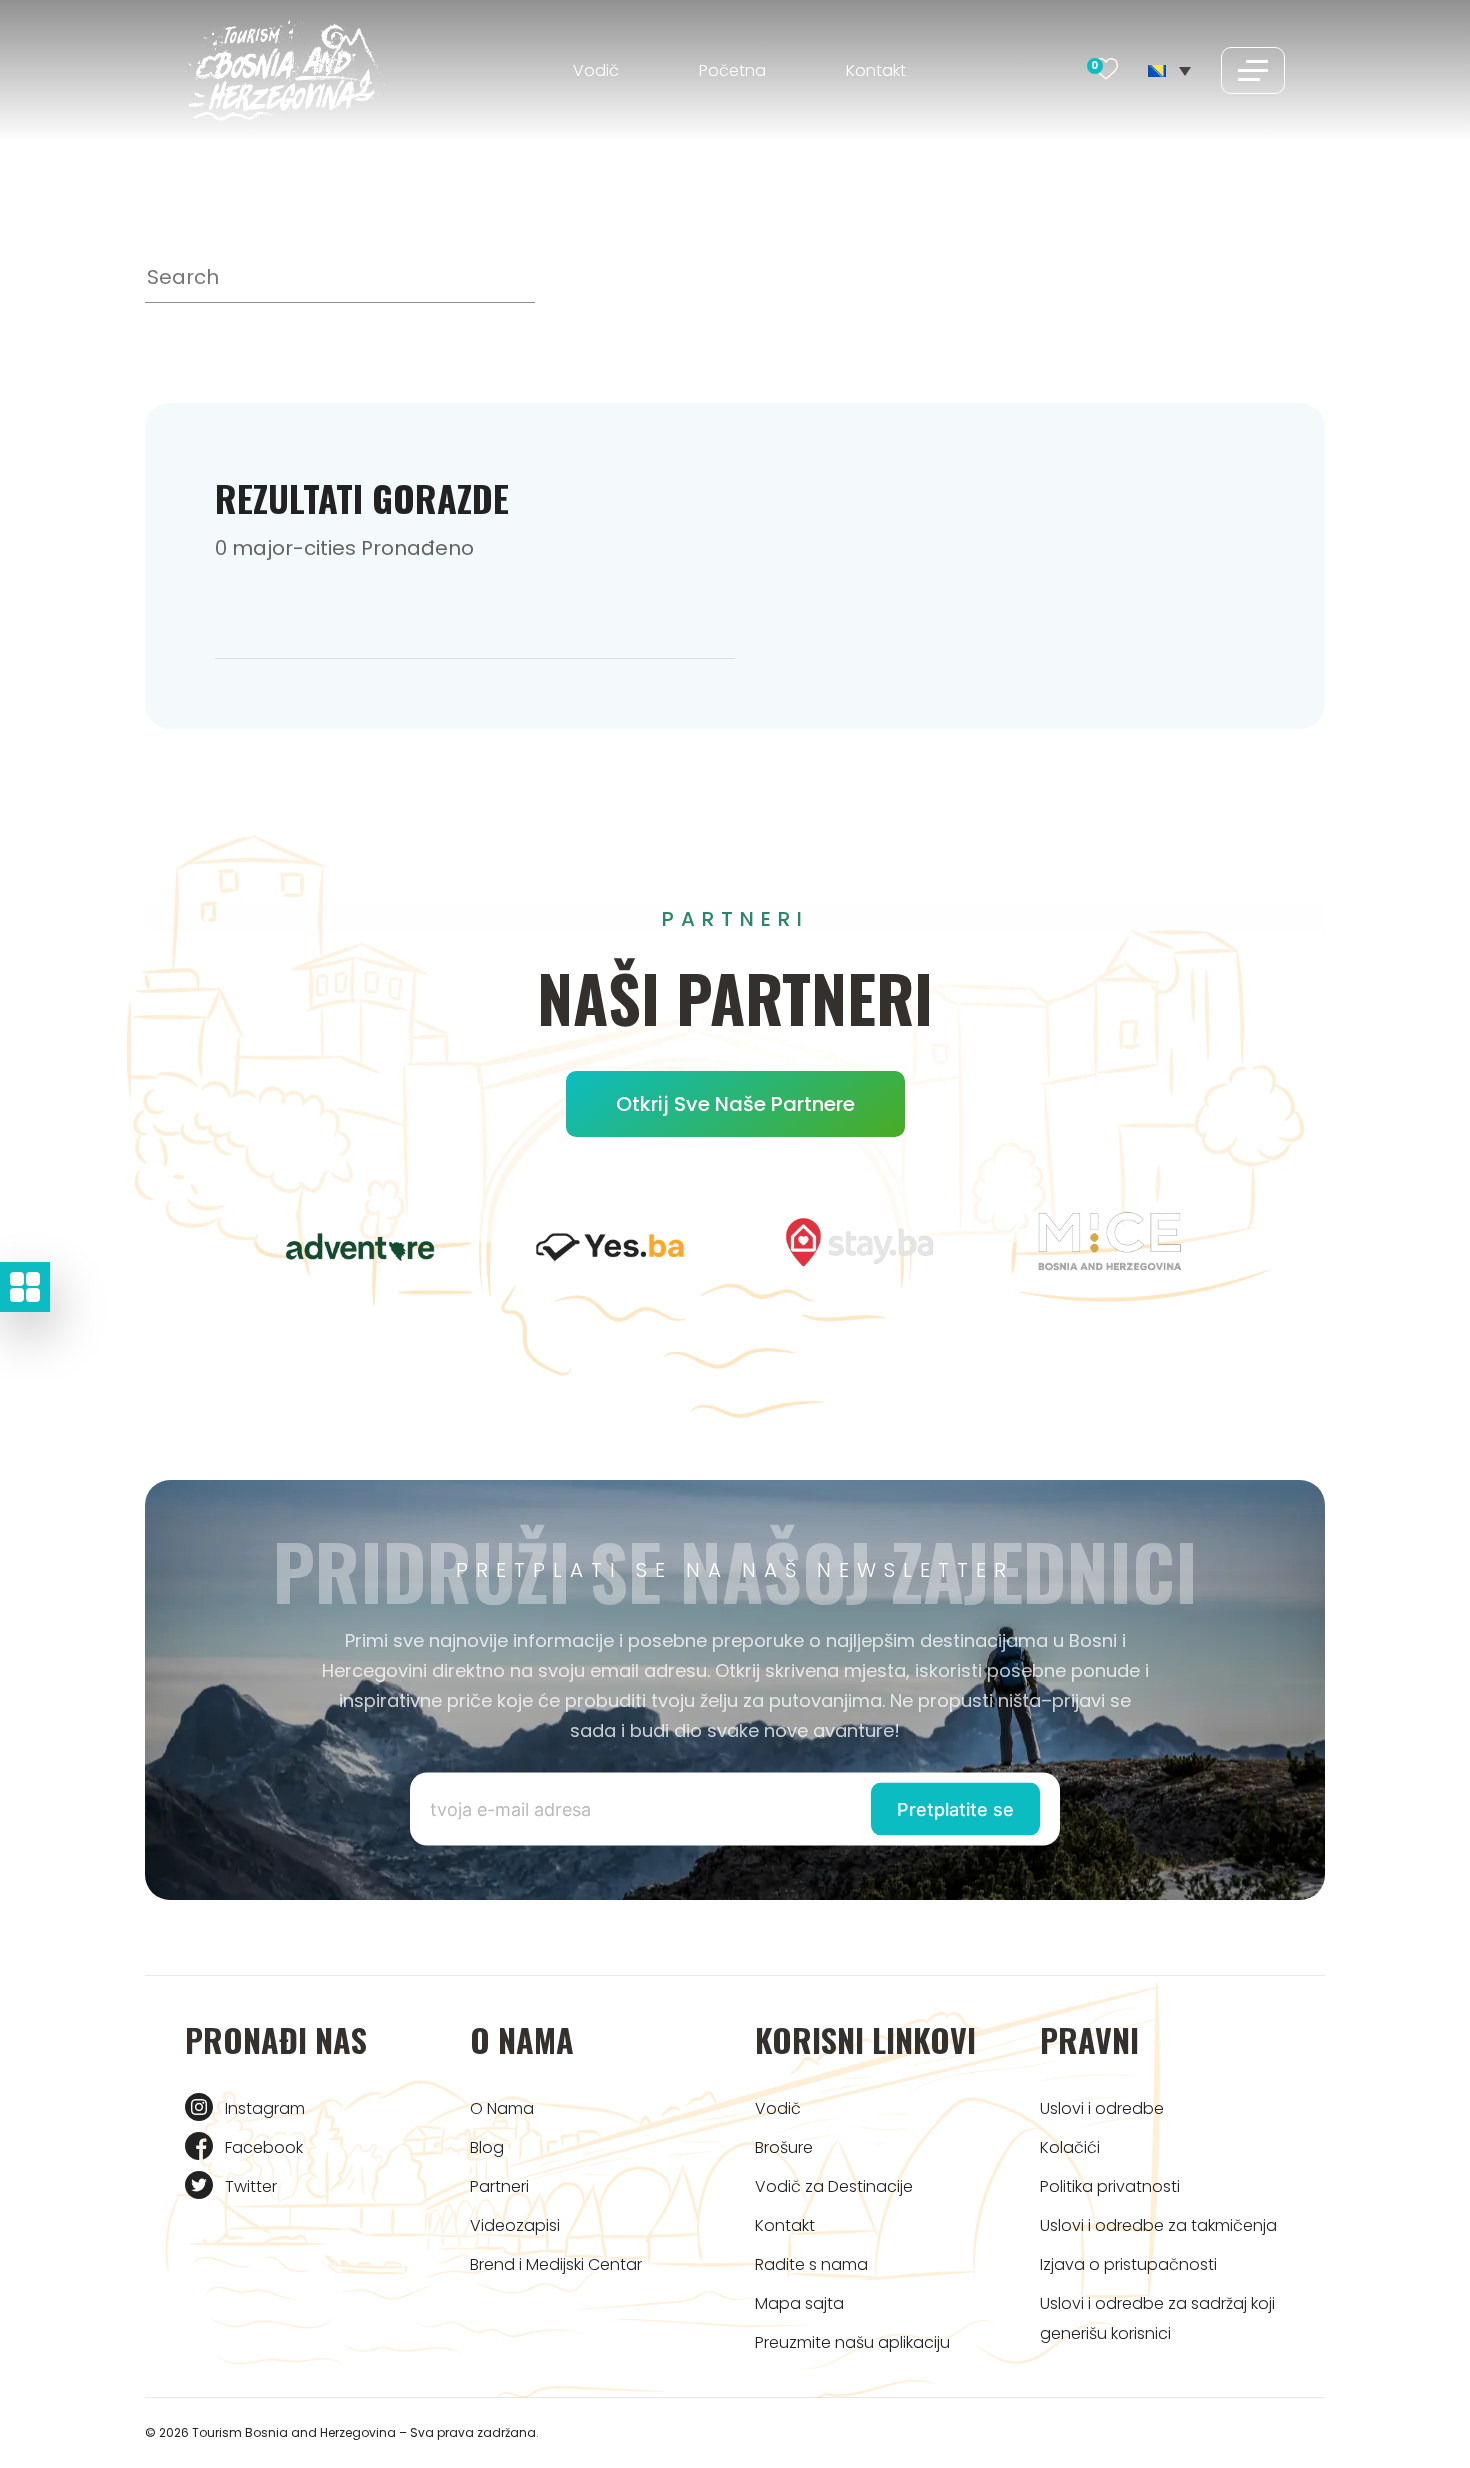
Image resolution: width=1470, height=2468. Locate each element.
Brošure (784, 2147)
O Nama (502, 2108)
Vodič (596, 70)
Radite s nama (811, 2264)
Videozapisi (515, 2225)
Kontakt (876, 70)
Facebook (264, 2147)
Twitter (251, 2186)
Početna (732, 70)
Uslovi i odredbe (1102, 2108)
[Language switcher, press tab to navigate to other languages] (1169, 70)
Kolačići (1070, 2147)
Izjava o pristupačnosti (1128, 2264)
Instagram (265, 2108)
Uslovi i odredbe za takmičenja (1158, 2225)
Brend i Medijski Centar (556, 2264)
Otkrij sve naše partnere (735, 1104)
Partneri (499, 2186)
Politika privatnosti (1110, 2186)
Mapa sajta (799, 2303)
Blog (487, 2147)
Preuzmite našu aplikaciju (852, 2342)
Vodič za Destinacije (834, 2186)
